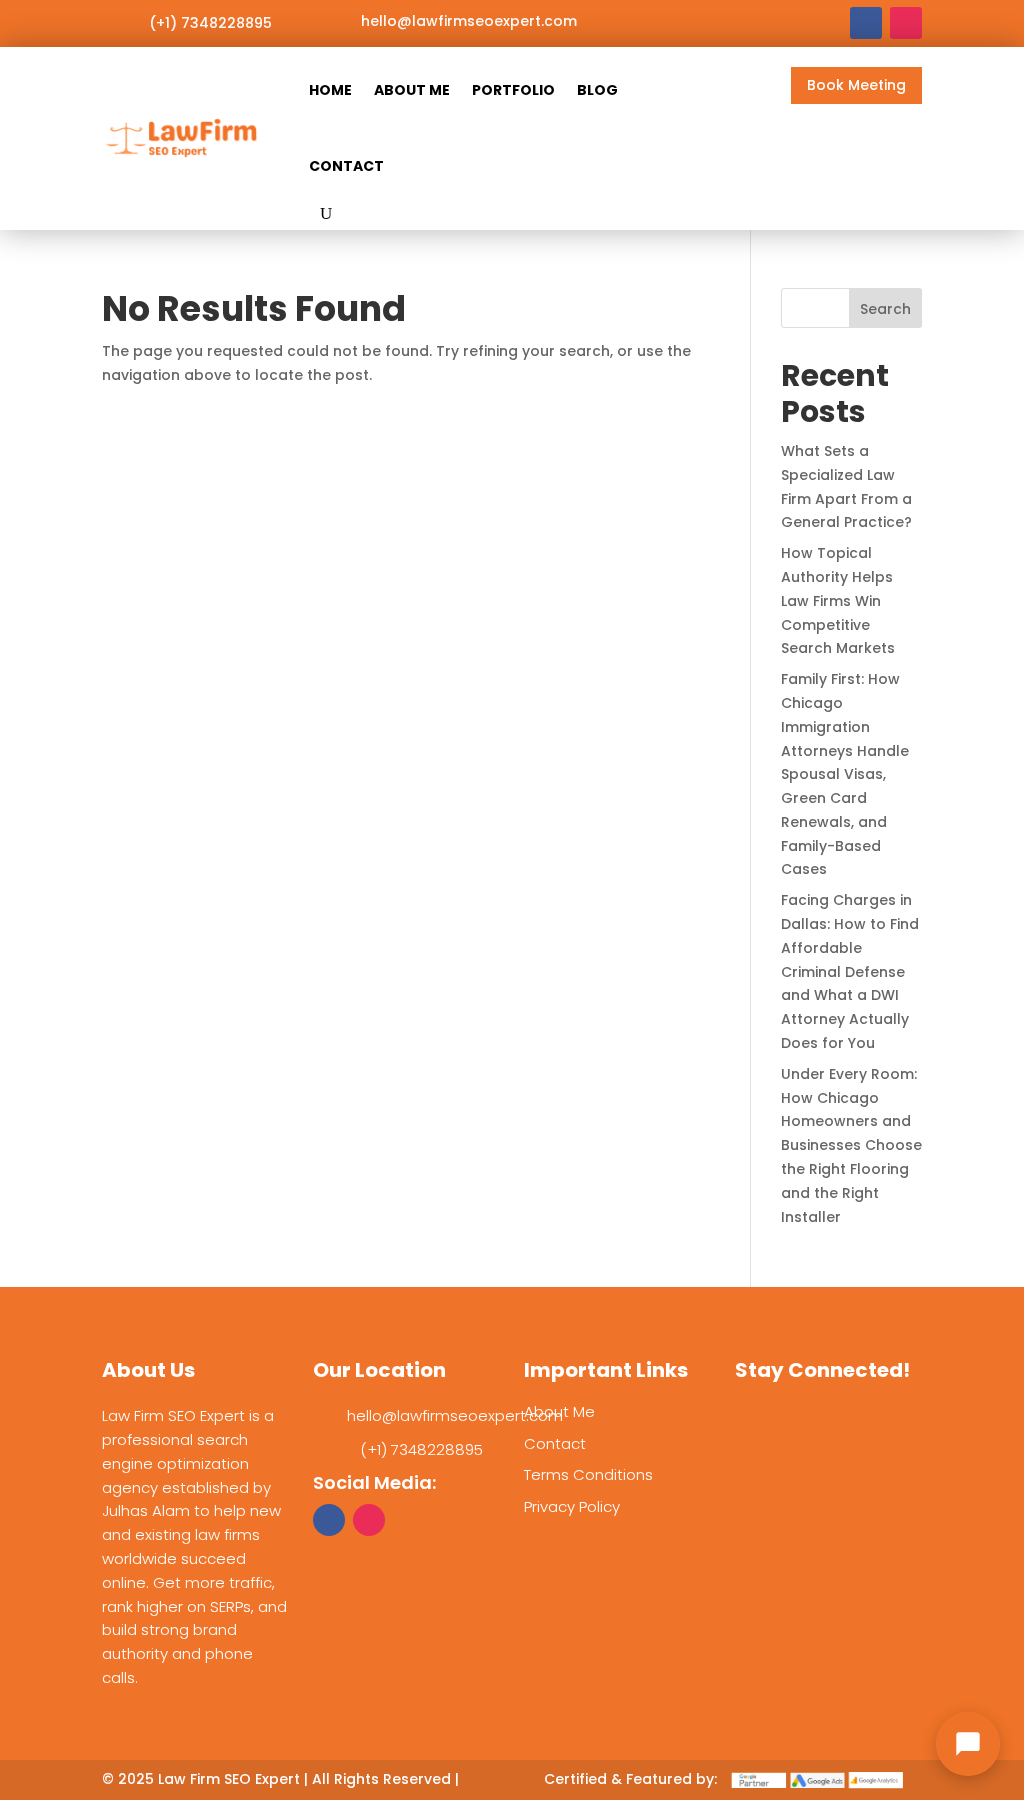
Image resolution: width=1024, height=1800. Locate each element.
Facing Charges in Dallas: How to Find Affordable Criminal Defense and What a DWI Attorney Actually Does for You (850, 971)
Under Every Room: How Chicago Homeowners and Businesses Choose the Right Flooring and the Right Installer (851, 1145)
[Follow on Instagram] (906, 23)
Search (885, 309)
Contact (346, 166)
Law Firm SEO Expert (229, 1779)
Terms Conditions (588, 1474)
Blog (597, 90)
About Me (412, 90)
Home (330, 90)
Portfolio (513, 90)
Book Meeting (856, 85)
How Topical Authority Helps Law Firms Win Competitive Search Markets (838, 600)
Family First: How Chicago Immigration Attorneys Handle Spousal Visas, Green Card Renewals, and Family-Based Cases (845, 774)
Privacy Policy (572, 1506)
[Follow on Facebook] (866, 23)
